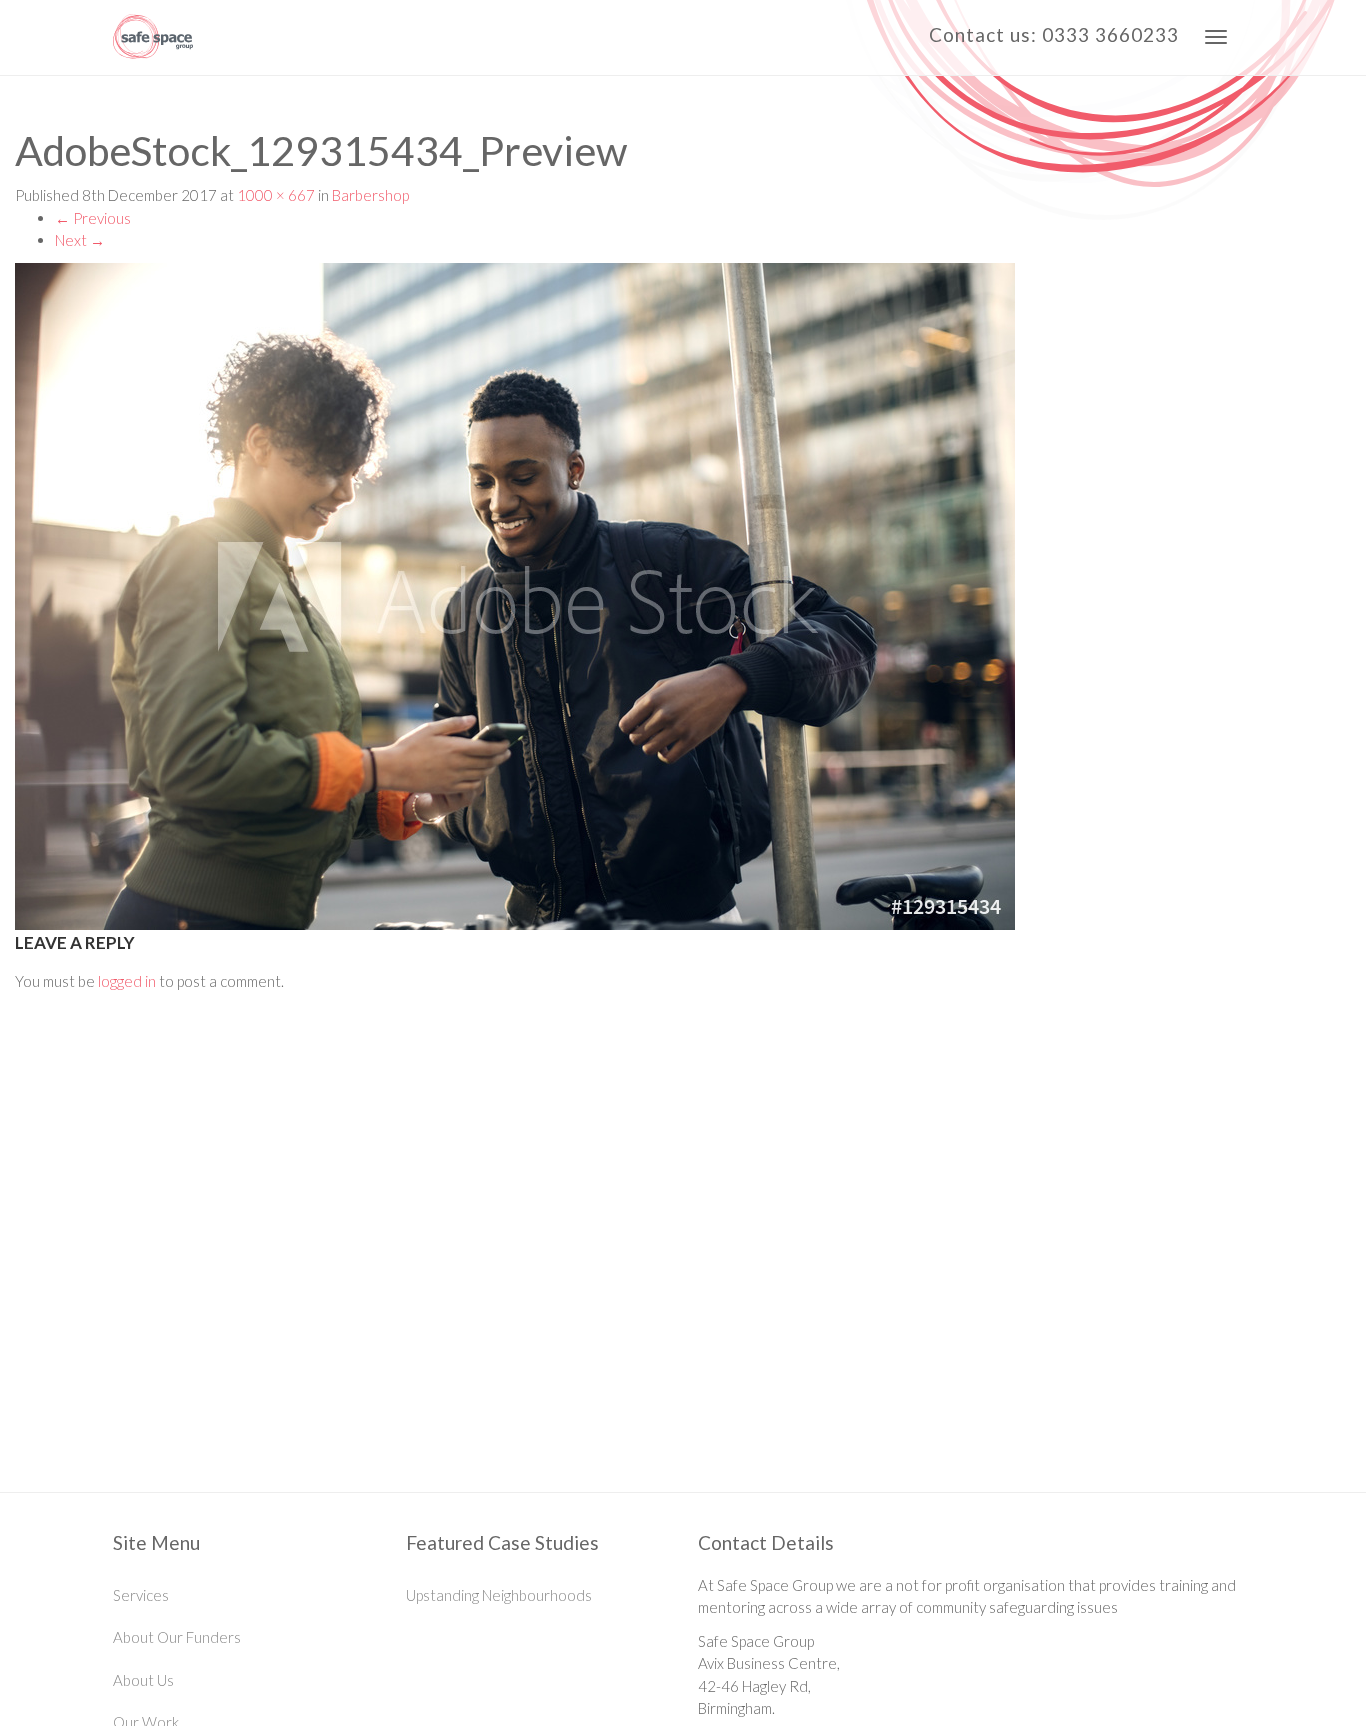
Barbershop (370, 195)
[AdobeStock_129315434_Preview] (683, 596)
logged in (127, 981)
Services (141, 1595)
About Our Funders (177, 1637)
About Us (143, 1680)
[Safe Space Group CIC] (153, 37)
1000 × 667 (276, 195)
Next (80, 240)
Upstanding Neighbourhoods (499, 1595)
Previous (93, 218)
